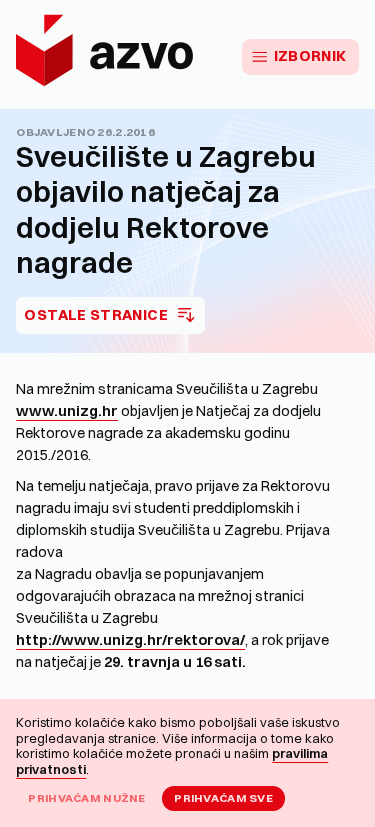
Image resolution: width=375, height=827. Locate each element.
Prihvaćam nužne (86, 798)
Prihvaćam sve (223, 798)
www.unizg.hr (67, 411)
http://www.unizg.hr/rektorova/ (130, 640)
